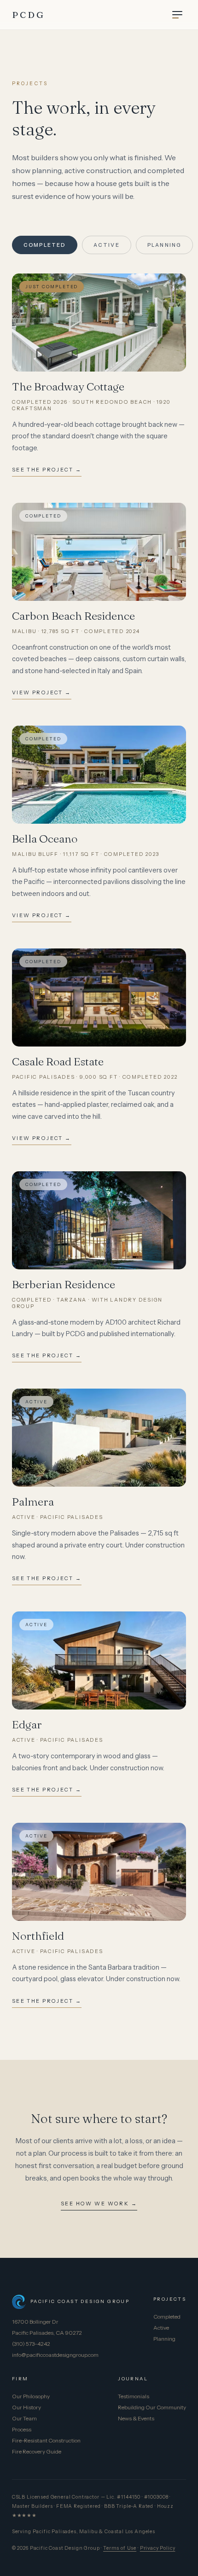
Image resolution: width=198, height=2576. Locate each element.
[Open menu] (177, 15)
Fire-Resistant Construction (46, 2440)
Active (107, 245)
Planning (165, 245)
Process (22, 2429)
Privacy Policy (158, 2548)
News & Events (136, 2418)
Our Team (24, 2418)
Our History (26, 2407)
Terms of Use (120, 2548)
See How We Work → (99, 2204)
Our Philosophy (31, 2396)
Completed (45, 245)
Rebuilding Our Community (152, 2407)
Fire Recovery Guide (37, 2451)
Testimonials (134, 2396)
